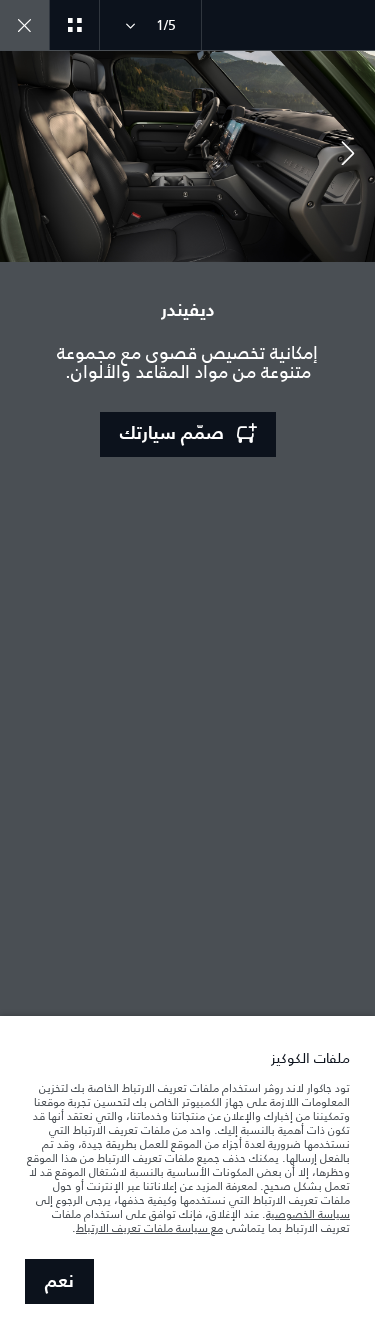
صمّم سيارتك (172, 434)
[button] (348, 156)
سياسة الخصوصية (308, 1214)
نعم (59, 1282)
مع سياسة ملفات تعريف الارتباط (149, 1228)
